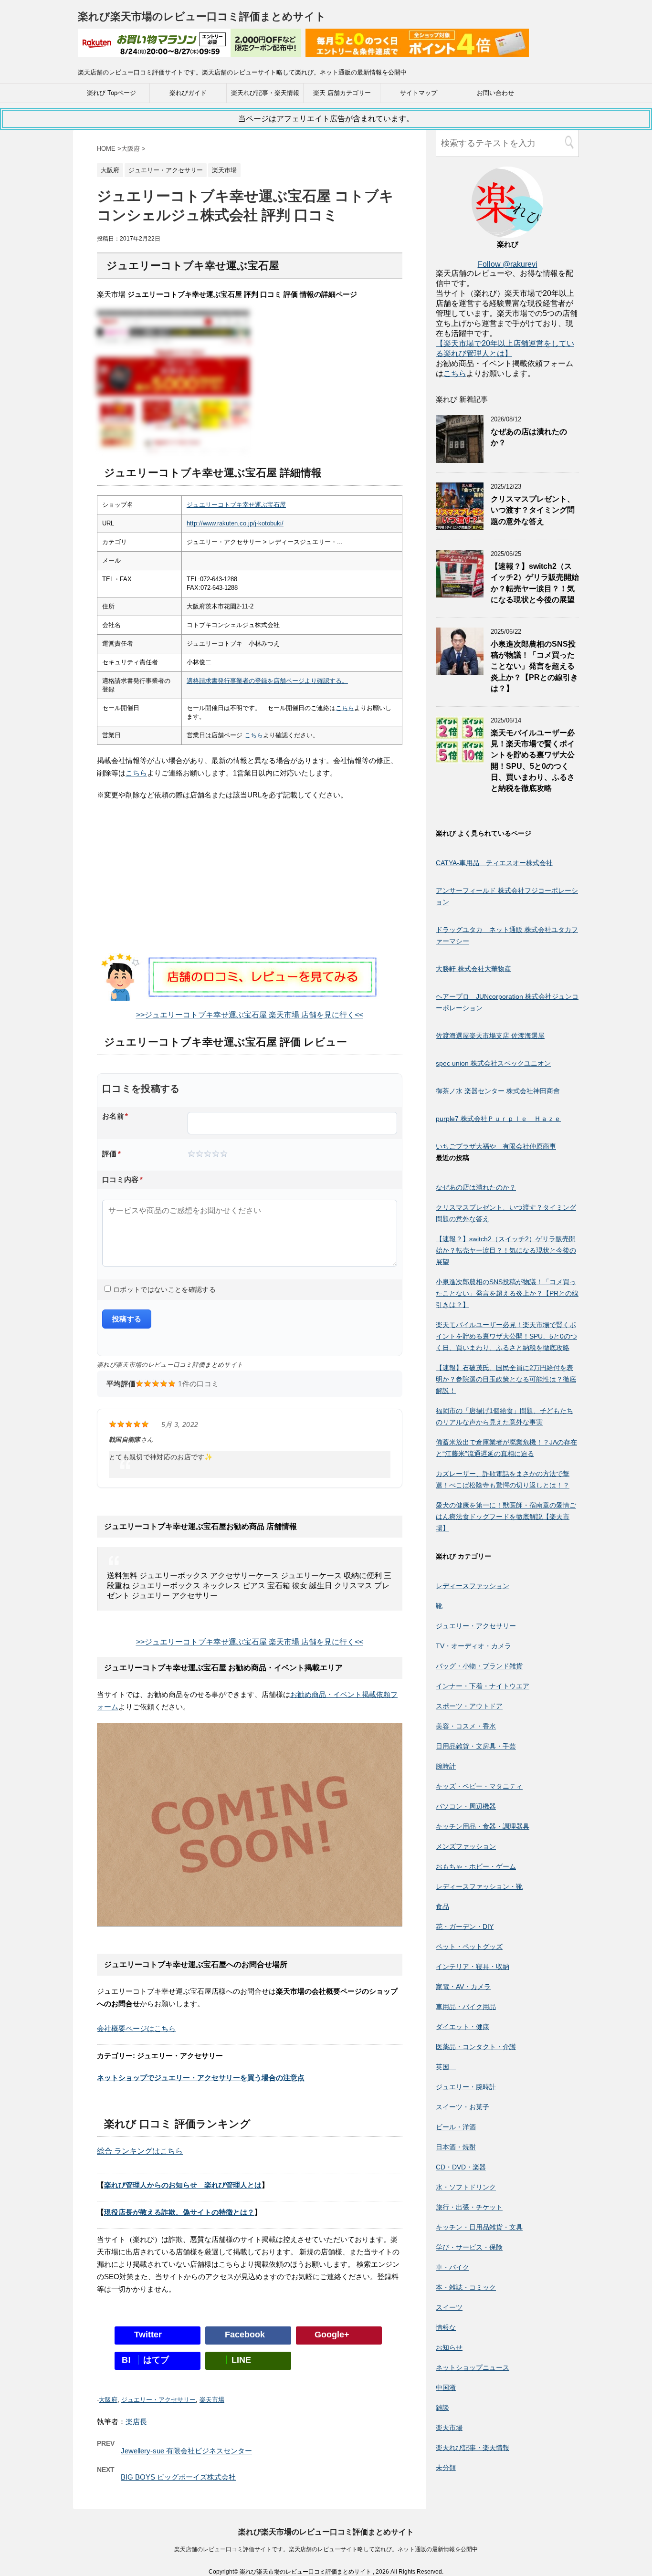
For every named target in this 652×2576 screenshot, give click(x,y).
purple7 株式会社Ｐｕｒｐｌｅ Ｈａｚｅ (498, 1119)
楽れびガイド (188, 93)
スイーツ (449, 2307)
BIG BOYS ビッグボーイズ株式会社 (178, 2477)
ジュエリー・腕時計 (466, 2087)
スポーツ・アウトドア (469, 1706)
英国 (446, 2067)
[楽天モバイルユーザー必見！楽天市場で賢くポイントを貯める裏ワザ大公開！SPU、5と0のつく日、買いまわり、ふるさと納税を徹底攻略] (460, 759)
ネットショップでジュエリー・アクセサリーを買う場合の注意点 (201, 2078)
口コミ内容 (122, 1179)
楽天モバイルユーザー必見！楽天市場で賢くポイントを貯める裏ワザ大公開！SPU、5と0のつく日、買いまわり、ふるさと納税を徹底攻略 (506, 1336)
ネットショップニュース (473, 2367)
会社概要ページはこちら (136, 2028)
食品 (442, 1906)
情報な (446, 2327)
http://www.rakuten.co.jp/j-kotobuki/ (235, 523)
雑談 (442, 2408)
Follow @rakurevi (508, 264)
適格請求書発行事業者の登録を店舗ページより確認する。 (267, 681)
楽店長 (136, 2422)
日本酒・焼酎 (456, 2147)
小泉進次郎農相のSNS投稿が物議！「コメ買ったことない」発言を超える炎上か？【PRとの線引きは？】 (534, 666)
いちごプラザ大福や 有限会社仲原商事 (496, 1146)
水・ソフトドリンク (466, 2187)
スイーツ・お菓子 (463, 2107)
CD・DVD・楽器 (461, 2167)
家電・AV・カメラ (463, 1987)
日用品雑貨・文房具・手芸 (476, 1746)
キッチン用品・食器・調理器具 (483, 1826)
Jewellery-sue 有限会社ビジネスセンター (186, 2451)
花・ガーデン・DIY (465, 1927)
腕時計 (446, 1766)
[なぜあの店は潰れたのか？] (460, 458)
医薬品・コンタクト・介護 (476, 2047)
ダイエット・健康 (463, 2027)
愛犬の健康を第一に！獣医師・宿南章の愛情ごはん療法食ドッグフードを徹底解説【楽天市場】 (506, 1517)
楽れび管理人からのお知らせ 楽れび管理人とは (183, 2185)
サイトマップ (419, 93)
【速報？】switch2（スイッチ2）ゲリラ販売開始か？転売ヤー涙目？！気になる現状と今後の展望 (535, 583)
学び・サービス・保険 (469, 2247)
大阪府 (108, 2400)
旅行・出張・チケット (469, 2207)
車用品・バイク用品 (466, 2007)
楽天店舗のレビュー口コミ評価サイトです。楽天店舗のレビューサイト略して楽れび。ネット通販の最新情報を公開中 (326, 2549)
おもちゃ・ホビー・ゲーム (476, 1866)
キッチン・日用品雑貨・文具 (479, 2227)
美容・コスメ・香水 (466, 1726)
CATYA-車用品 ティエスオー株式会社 (494, 863)
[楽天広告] (189, 51)
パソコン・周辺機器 (466, 1806)
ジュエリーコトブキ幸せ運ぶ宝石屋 (236, 505)
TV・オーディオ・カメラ (473, 1646)
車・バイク (452, 2267)
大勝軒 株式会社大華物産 (473, 969)
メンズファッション (466, 1846)
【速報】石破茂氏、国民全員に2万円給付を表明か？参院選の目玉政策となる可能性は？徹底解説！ (506, 1379)
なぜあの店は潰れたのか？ (476, 1187)
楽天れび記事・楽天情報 (265, 93)
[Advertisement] (250, 886)
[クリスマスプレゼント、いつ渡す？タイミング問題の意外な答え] (460, 526)
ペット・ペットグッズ (469, 1947)
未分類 (446, 2468)
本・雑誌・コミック (466, 2287)
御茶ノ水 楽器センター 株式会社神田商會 (498, 1091)
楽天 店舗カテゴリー (342, 93)
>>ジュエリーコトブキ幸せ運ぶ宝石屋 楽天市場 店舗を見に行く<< (250, 1015)
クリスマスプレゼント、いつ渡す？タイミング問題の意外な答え (533, 510)
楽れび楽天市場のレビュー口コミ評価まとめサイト (202, 16)
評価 (111, 1154)
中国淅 (446, 2388)
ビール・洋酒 (456, 2127)
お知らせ (449, 2347)
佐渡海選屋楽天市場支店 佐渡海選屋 (490, 1036)
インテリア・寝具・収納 (473, 1967)
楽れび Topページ (111, 93)
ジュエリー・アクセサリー (158, 2400)
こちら (345, 708)
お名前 (115, 1116)
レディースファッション (473, 1586)
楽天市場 (212, 2400)
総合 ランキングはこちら (140, 2151)
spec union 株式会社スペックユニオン (493, 1063)
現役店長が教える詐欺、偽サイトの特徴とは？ (179, 2212)
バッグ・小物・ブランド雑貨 (479, 1666)
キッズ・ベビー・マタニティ (479, 1786)
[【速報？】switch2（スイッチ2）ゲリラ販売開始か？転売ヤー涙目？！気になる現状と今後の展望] (460, 593)
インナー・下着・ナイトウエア (483, 1686)
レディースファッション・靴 (479, 1886)
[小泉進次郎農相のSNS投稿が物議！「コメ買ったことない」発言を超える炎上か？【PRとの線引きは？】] (460, 671)
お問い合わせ (495, 93)
